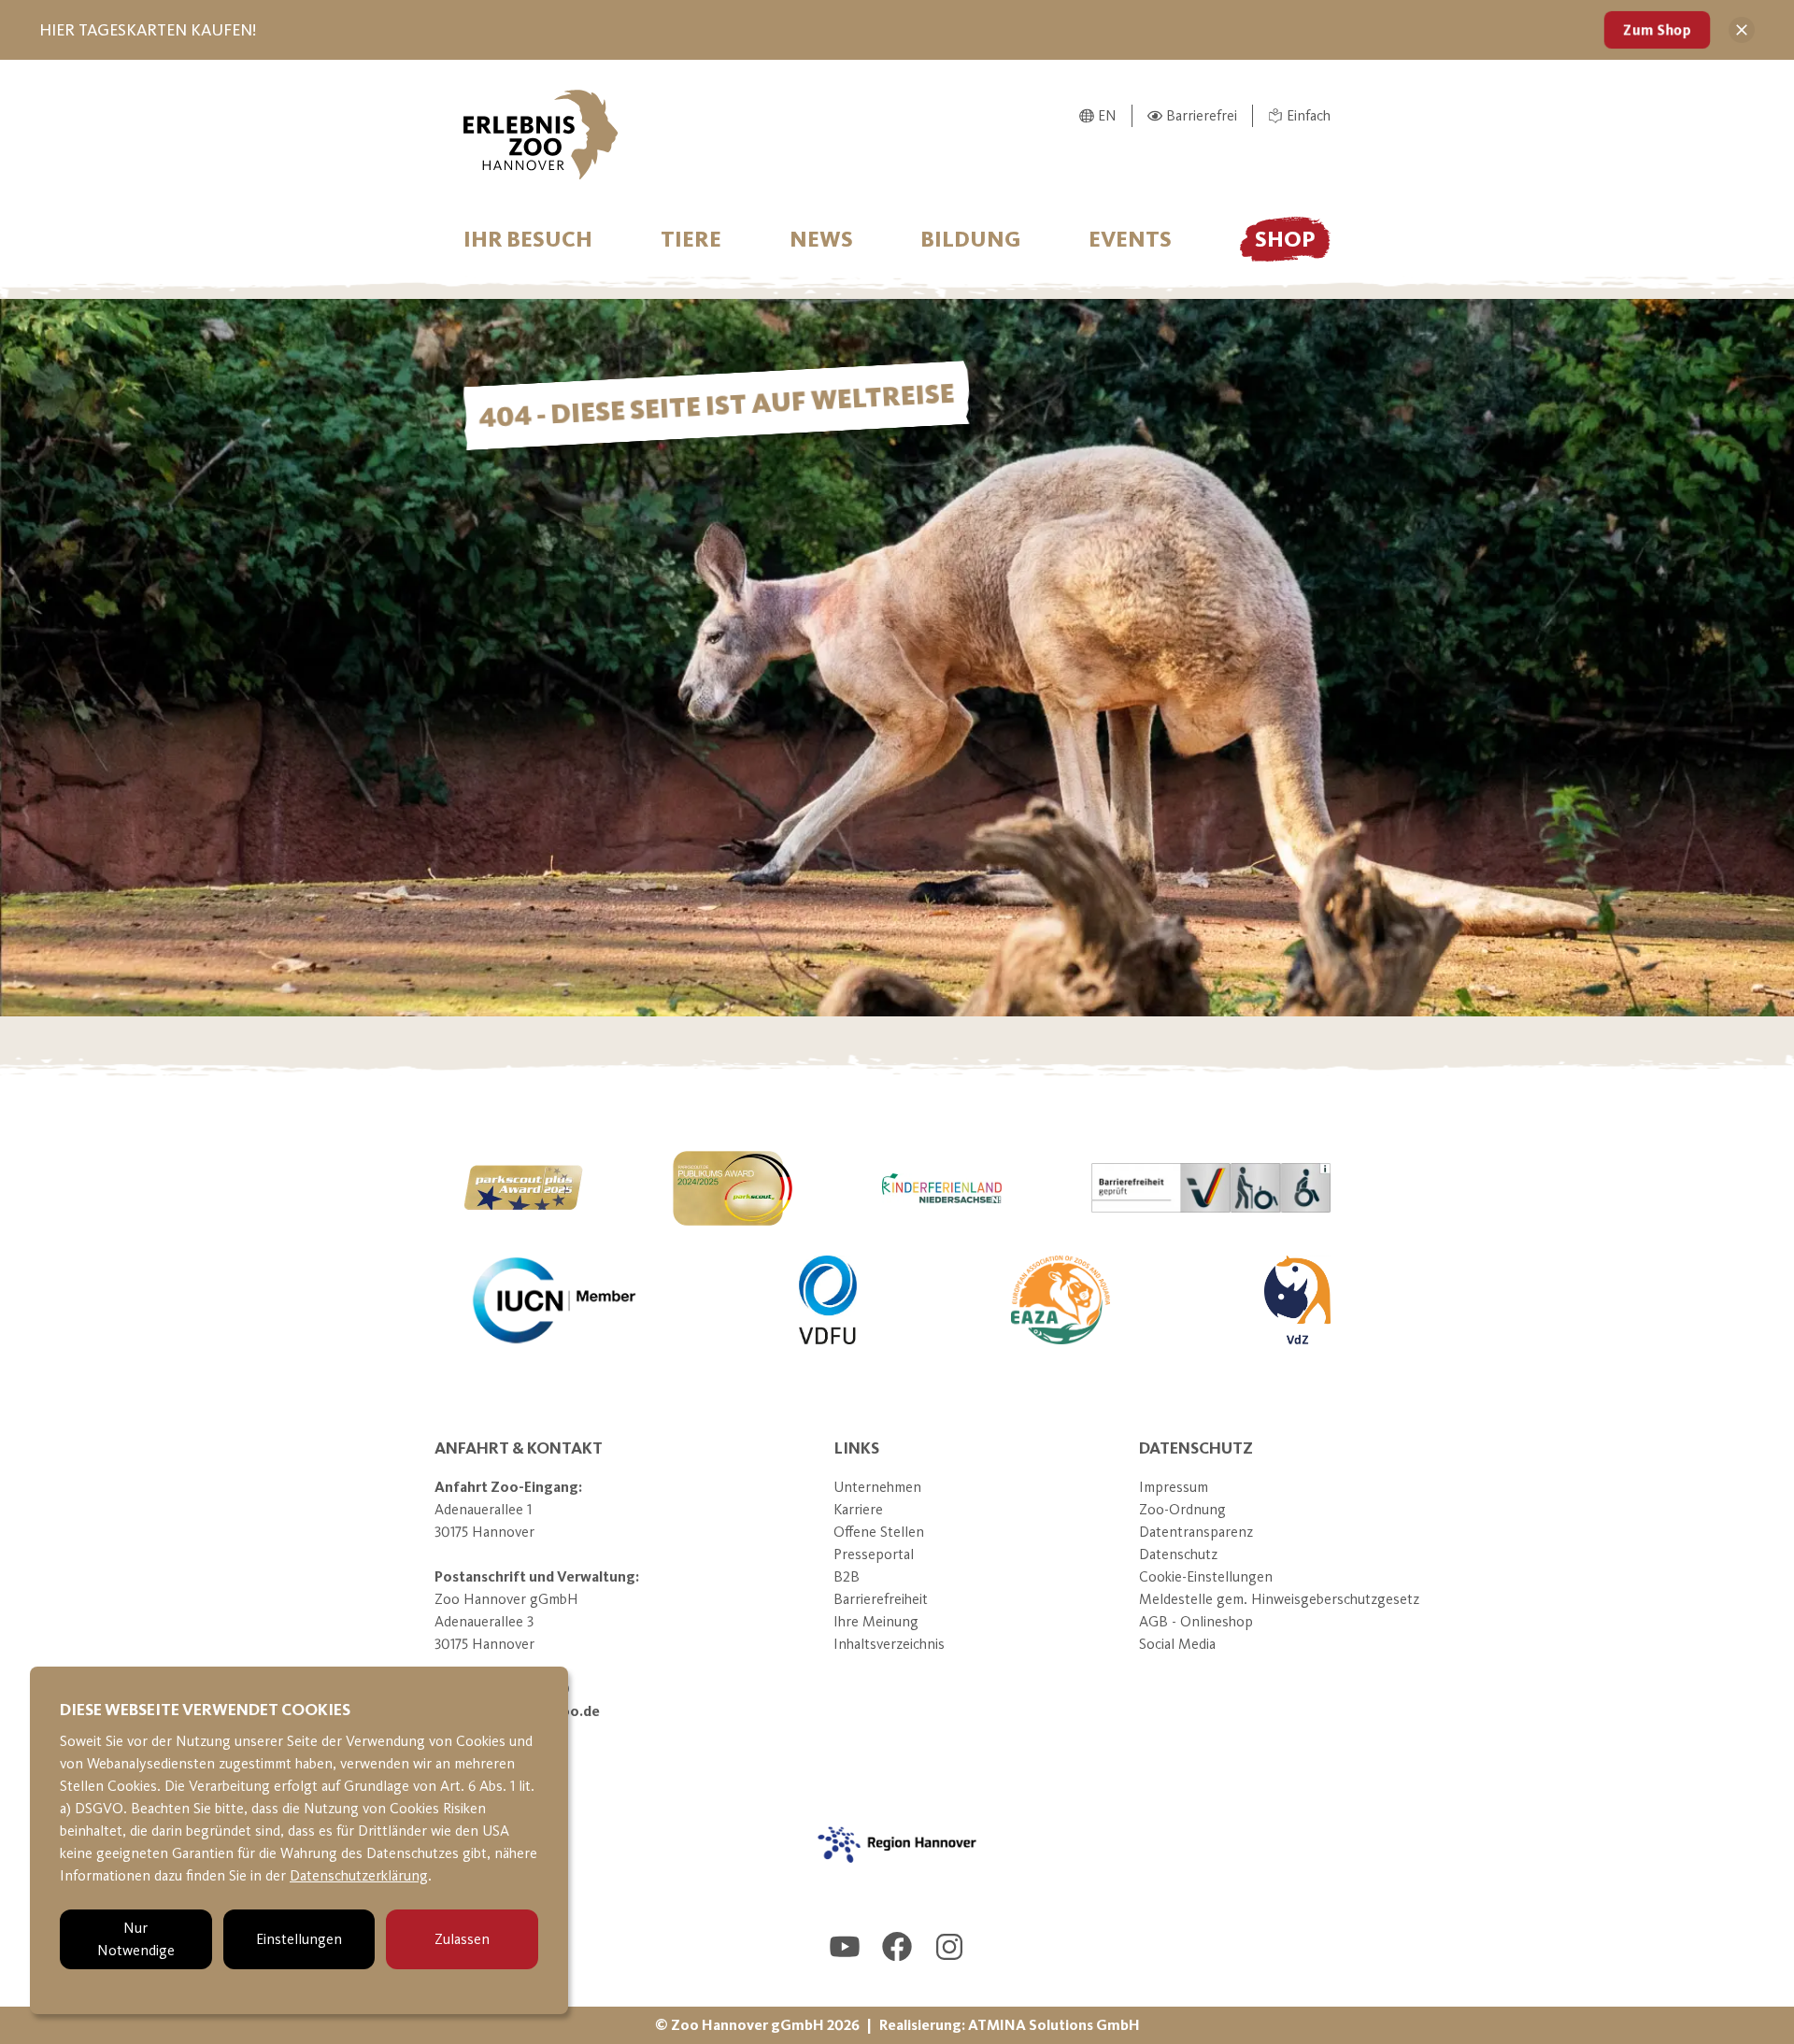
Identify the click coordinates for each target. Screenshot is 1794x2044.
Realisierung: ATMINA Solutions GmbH (1010, 2025)
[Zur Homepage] (541, 135)
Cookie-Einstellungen (1206, 1576)
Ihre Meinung (876, 1621)
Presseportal (874, 1554)
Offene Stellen (879, 1532)
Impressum (1174, 1487)
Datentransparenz (1196, 1532)
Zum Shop (1657, 29)
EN (1107, 115)
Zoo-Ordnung (1182, 1509)
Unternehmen (877, 1487)
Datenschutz (1178, 1554)
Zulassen (462, 1939)
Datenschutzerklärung (359, 1875)
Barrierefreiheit (881, 1599)
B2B (847, 1576)
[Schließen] (1742, 30)
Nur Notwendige (136, 1939)
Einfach (1309, 115)
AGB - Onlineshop (1196, 1621)
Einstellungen (299, 1939)
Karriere (858, 1509)
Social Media (1177, 1644)
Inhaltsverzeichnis (889, 1644)
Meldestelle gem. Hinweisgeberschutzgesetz (1279, 1599)
